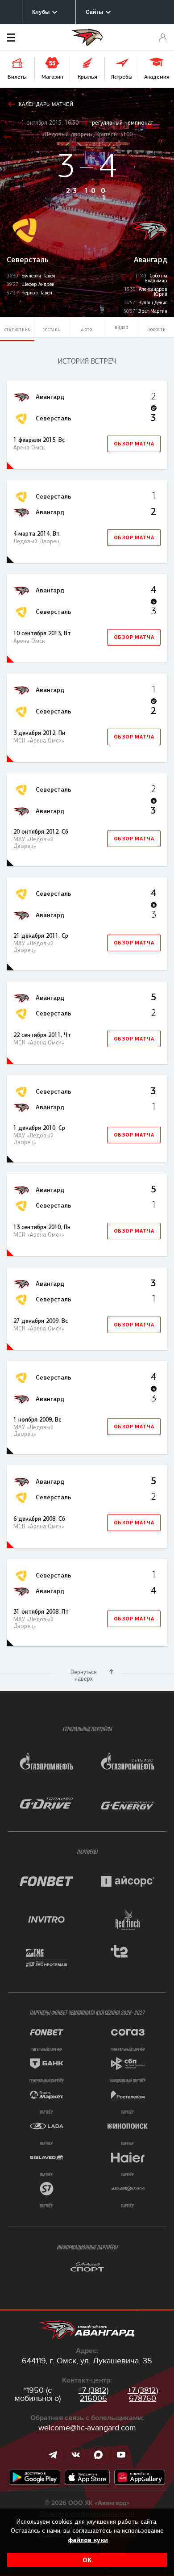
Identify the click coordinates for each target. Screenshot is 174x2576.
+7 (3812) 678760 (143, 2394)
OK (87, 2560)
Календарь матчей (46, 104)
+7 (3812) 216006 (93, 2394)
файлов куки (88, 2540)
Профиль (163, 38)
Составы (52, 330)
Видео (122, 327)
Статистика (17, 330)
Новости (157, 330)
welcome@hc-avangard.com (87, 2428)
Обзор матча (134, 444)
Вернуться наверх (84, 1675)
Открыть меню (25, 38)
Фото (87, 330)
